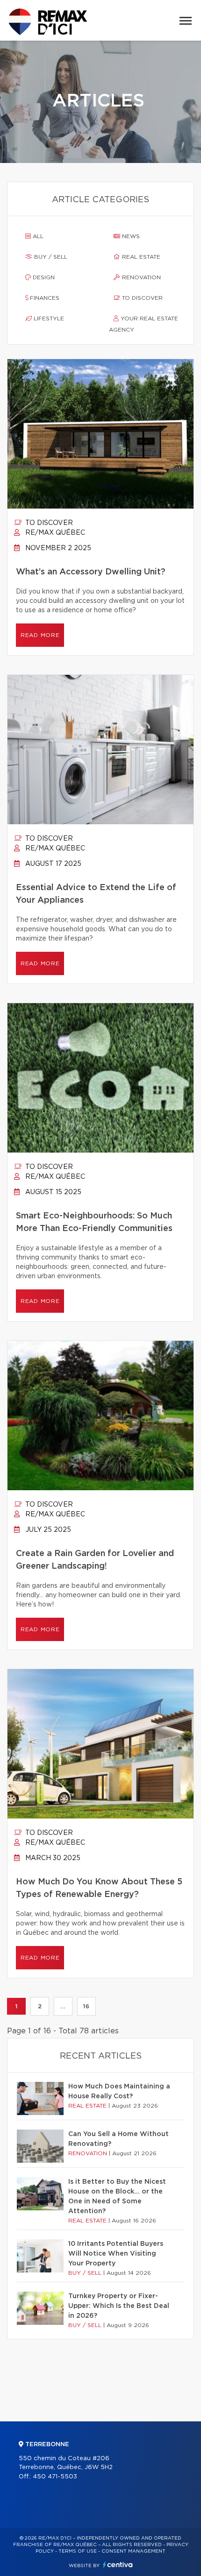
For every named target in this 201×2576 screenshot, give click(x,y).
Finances (44, 298)
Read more (40, 635)
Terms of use (78, 2551)
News (130, 236)
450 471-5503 (55, 2477)
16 (86, 2006)
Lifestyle (48, 318)
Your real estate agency (144, 324)
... (63, 2006)
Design (43, 277)
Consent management (133, 2551)
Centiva (118, 2565)
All (37, 236)
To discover (141, 298)
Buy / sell (50, 257)
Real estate (140, 257)
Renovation (140, 277)
